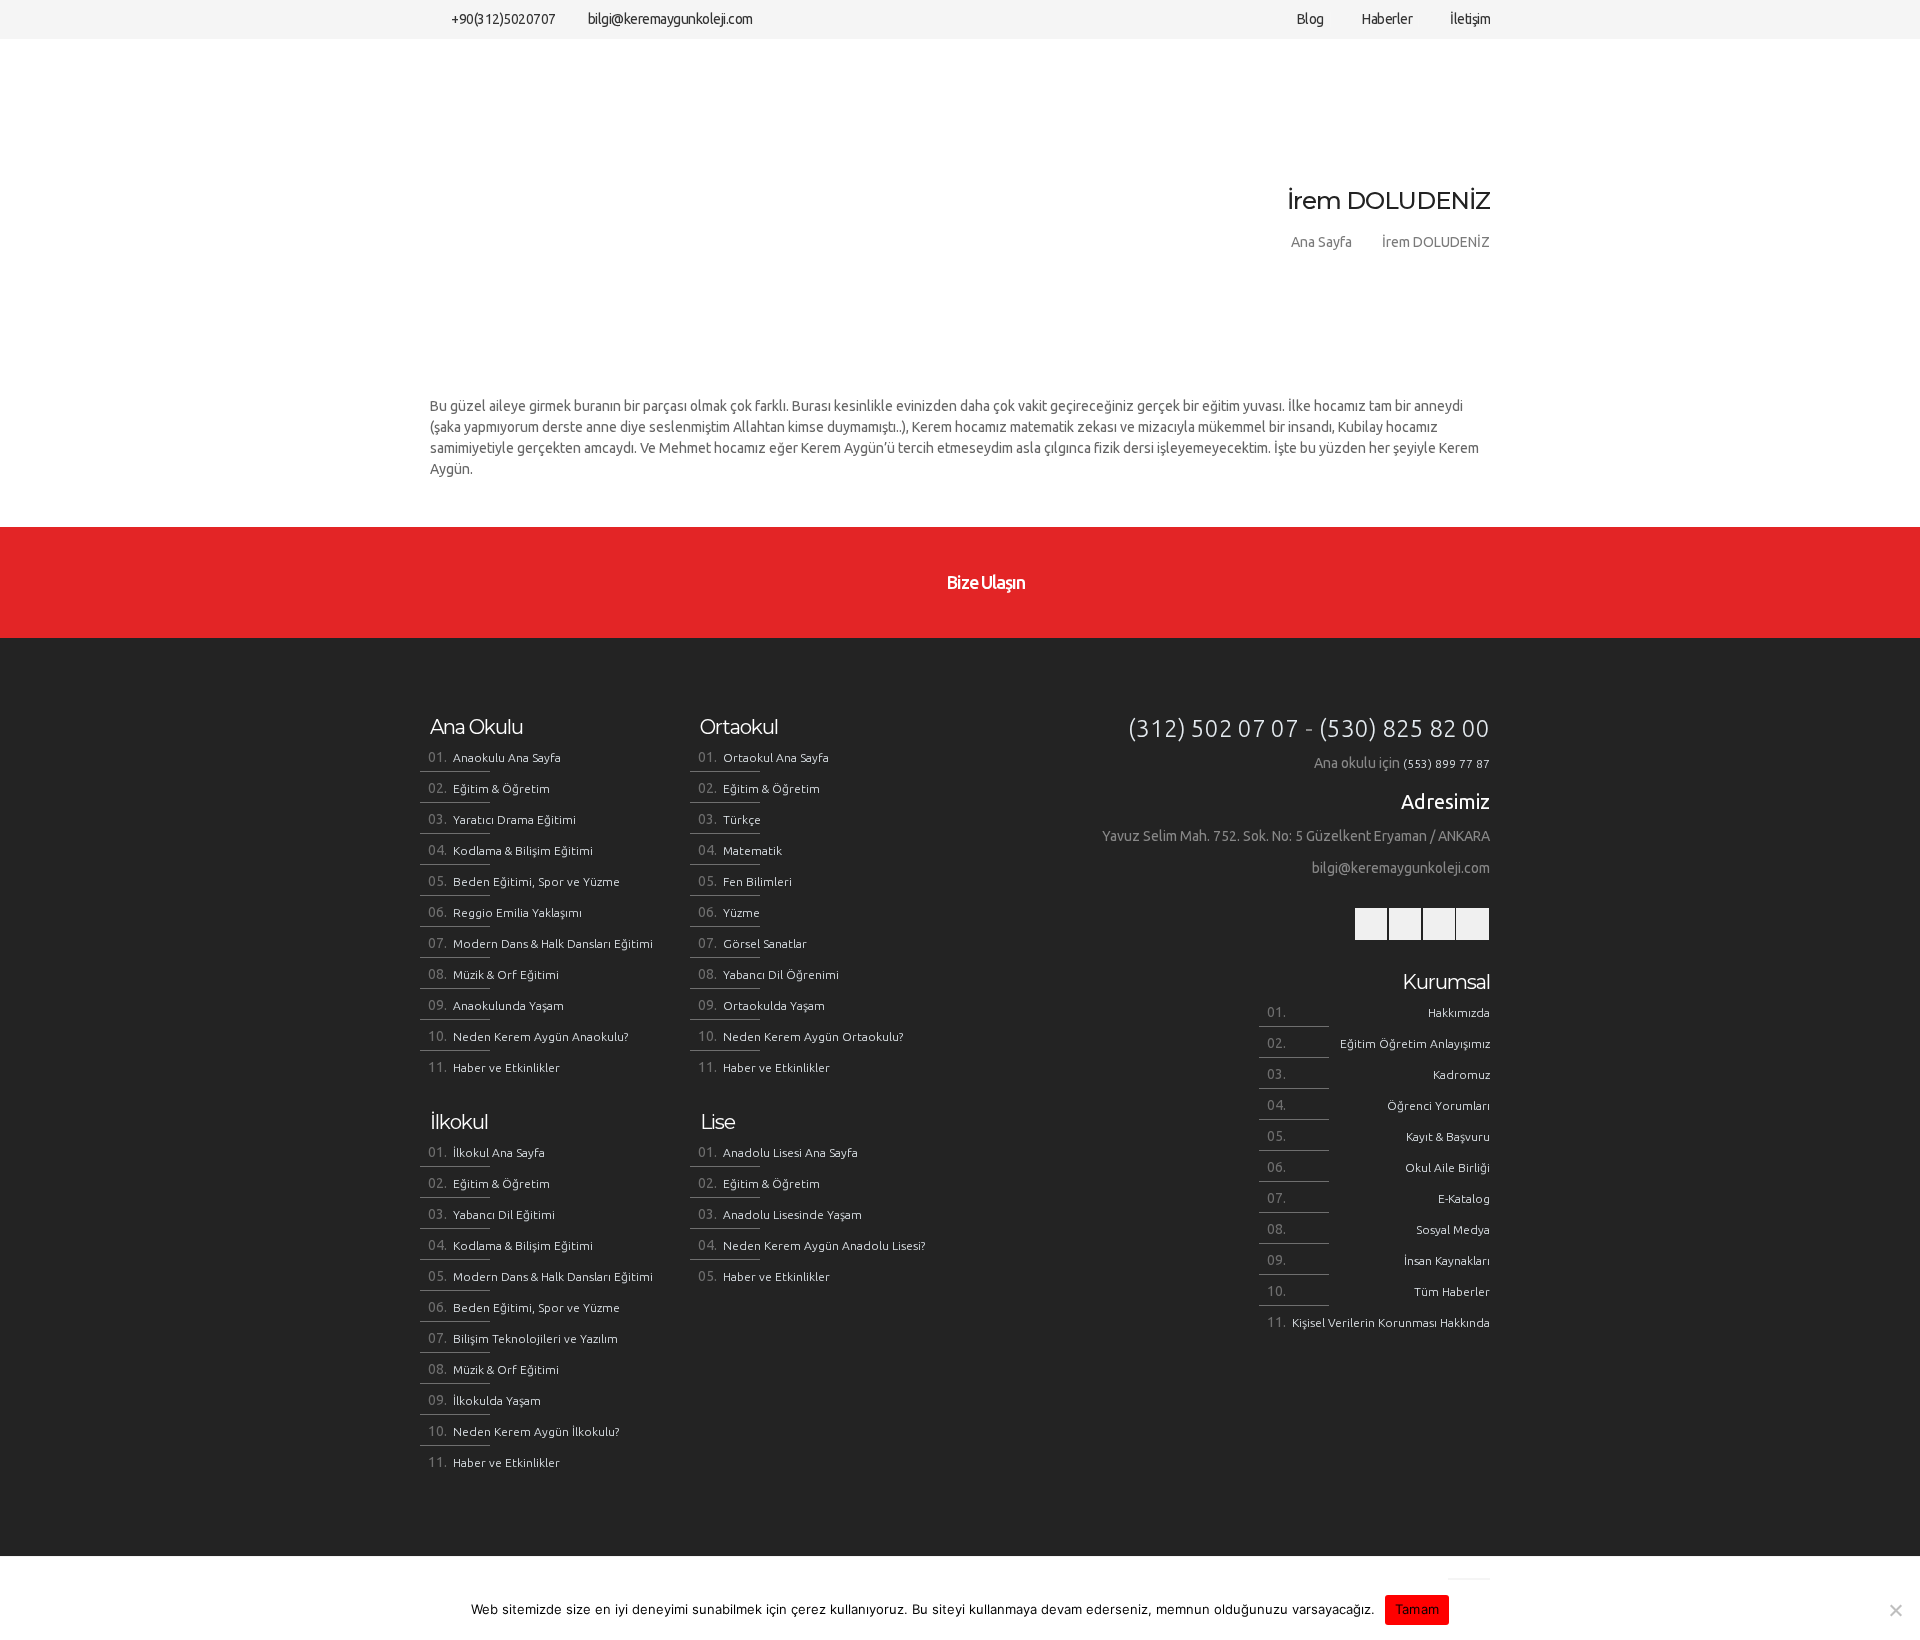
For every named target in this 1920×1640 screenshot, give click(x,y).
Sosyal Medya (1453, 1229)
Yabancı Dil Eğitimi (504, 1214)
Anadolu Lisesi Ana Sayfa (790, 1152)
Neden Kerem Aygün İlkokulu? (536, 1431)
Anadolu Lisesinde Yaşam (792, 1214)
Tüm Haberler (1452, 1291)
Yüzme (741, 912)
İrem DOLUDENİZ (1436, 242)
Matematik (752, 850)
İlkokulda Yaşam (497, 1400)
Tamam (1417, 1609)
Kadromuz (1461, 1074)
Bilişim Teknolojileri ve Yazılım (535, 1338)
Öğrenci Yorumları (1438, 1105)
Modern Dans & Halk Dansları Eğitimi (553, 943)
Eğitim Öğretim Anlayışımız (1415, 1043)
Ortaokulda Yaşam (774, 1005)
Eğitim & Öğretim (501, 788)
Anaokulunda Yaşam (508, 1005)
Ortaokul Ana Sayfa (776, 757)
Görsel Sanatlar (765, 943)
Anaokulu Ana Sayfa (507, 757)
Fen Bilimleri (757, 881)
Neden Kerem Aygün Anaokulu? (540, 1036)
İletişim (1469, 19)
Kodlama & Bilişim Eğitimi (523, 850)
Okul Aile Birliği (1447, 1167)
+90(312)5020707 (503, 19)
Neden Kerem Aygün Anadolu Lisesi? (824, 1245)
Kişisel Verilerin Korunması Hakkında (1391, 1322)
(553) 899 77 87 (1446, 763)
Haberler (1386, 19)
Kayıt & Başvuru (1448, 1136)
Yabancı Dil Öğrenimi (781, 974)
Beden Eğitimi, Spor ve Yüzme (536, 881)
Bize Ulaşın (984, 582)
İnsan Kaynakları (1447, 1260)
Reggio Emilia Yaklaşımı (517, 912)
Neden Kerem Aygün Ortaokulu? (813, 1036)
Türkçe (742, 819)
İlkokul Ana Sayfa (499, 1152)
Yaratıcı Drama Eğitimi (514, 819)
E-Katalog (1464, 1198)
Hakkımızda (1459, 1012)
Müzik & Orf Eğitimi (506, 974)
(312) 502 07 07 (1213, 728)
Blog (1309, 19)
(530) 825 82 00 (1404, 728)
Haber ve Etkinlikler (506, 1067)
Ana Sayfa (1321, 242)
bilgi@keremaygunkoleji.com (670, 19)
